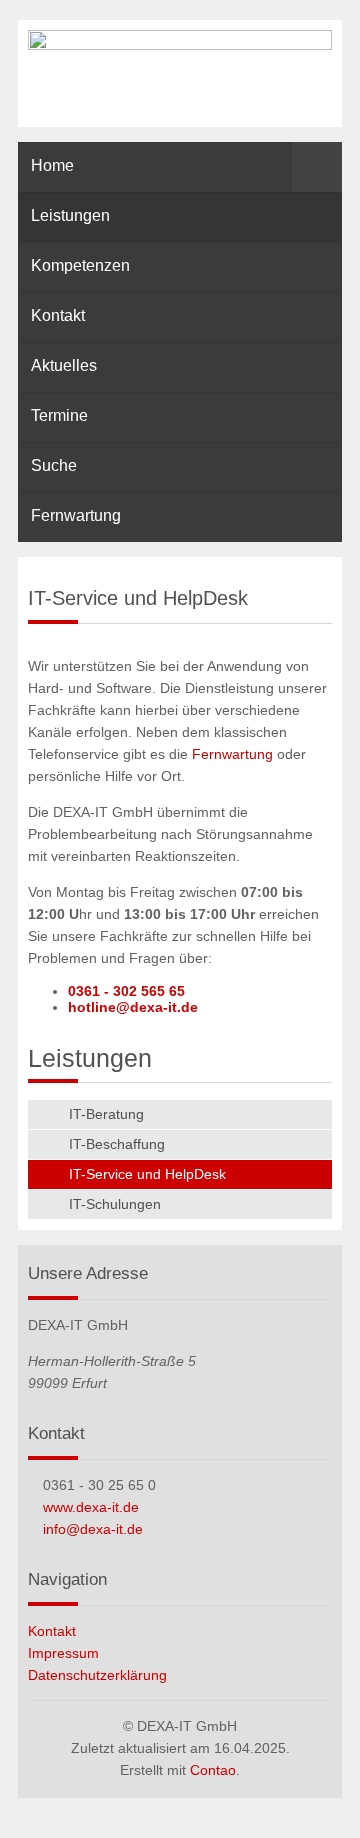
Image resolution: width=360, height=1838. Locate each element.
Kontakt (52, 1631)
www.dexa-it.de (91, 1507)
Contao (213, 1770)
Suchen (317, 167)
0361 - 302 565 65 (126, 991)
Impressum (63, 1653)
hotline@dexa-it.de (133, 1007)
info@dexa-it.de (93, 1529)
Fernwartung (232, 754)
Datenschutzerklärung (97, 1675)
